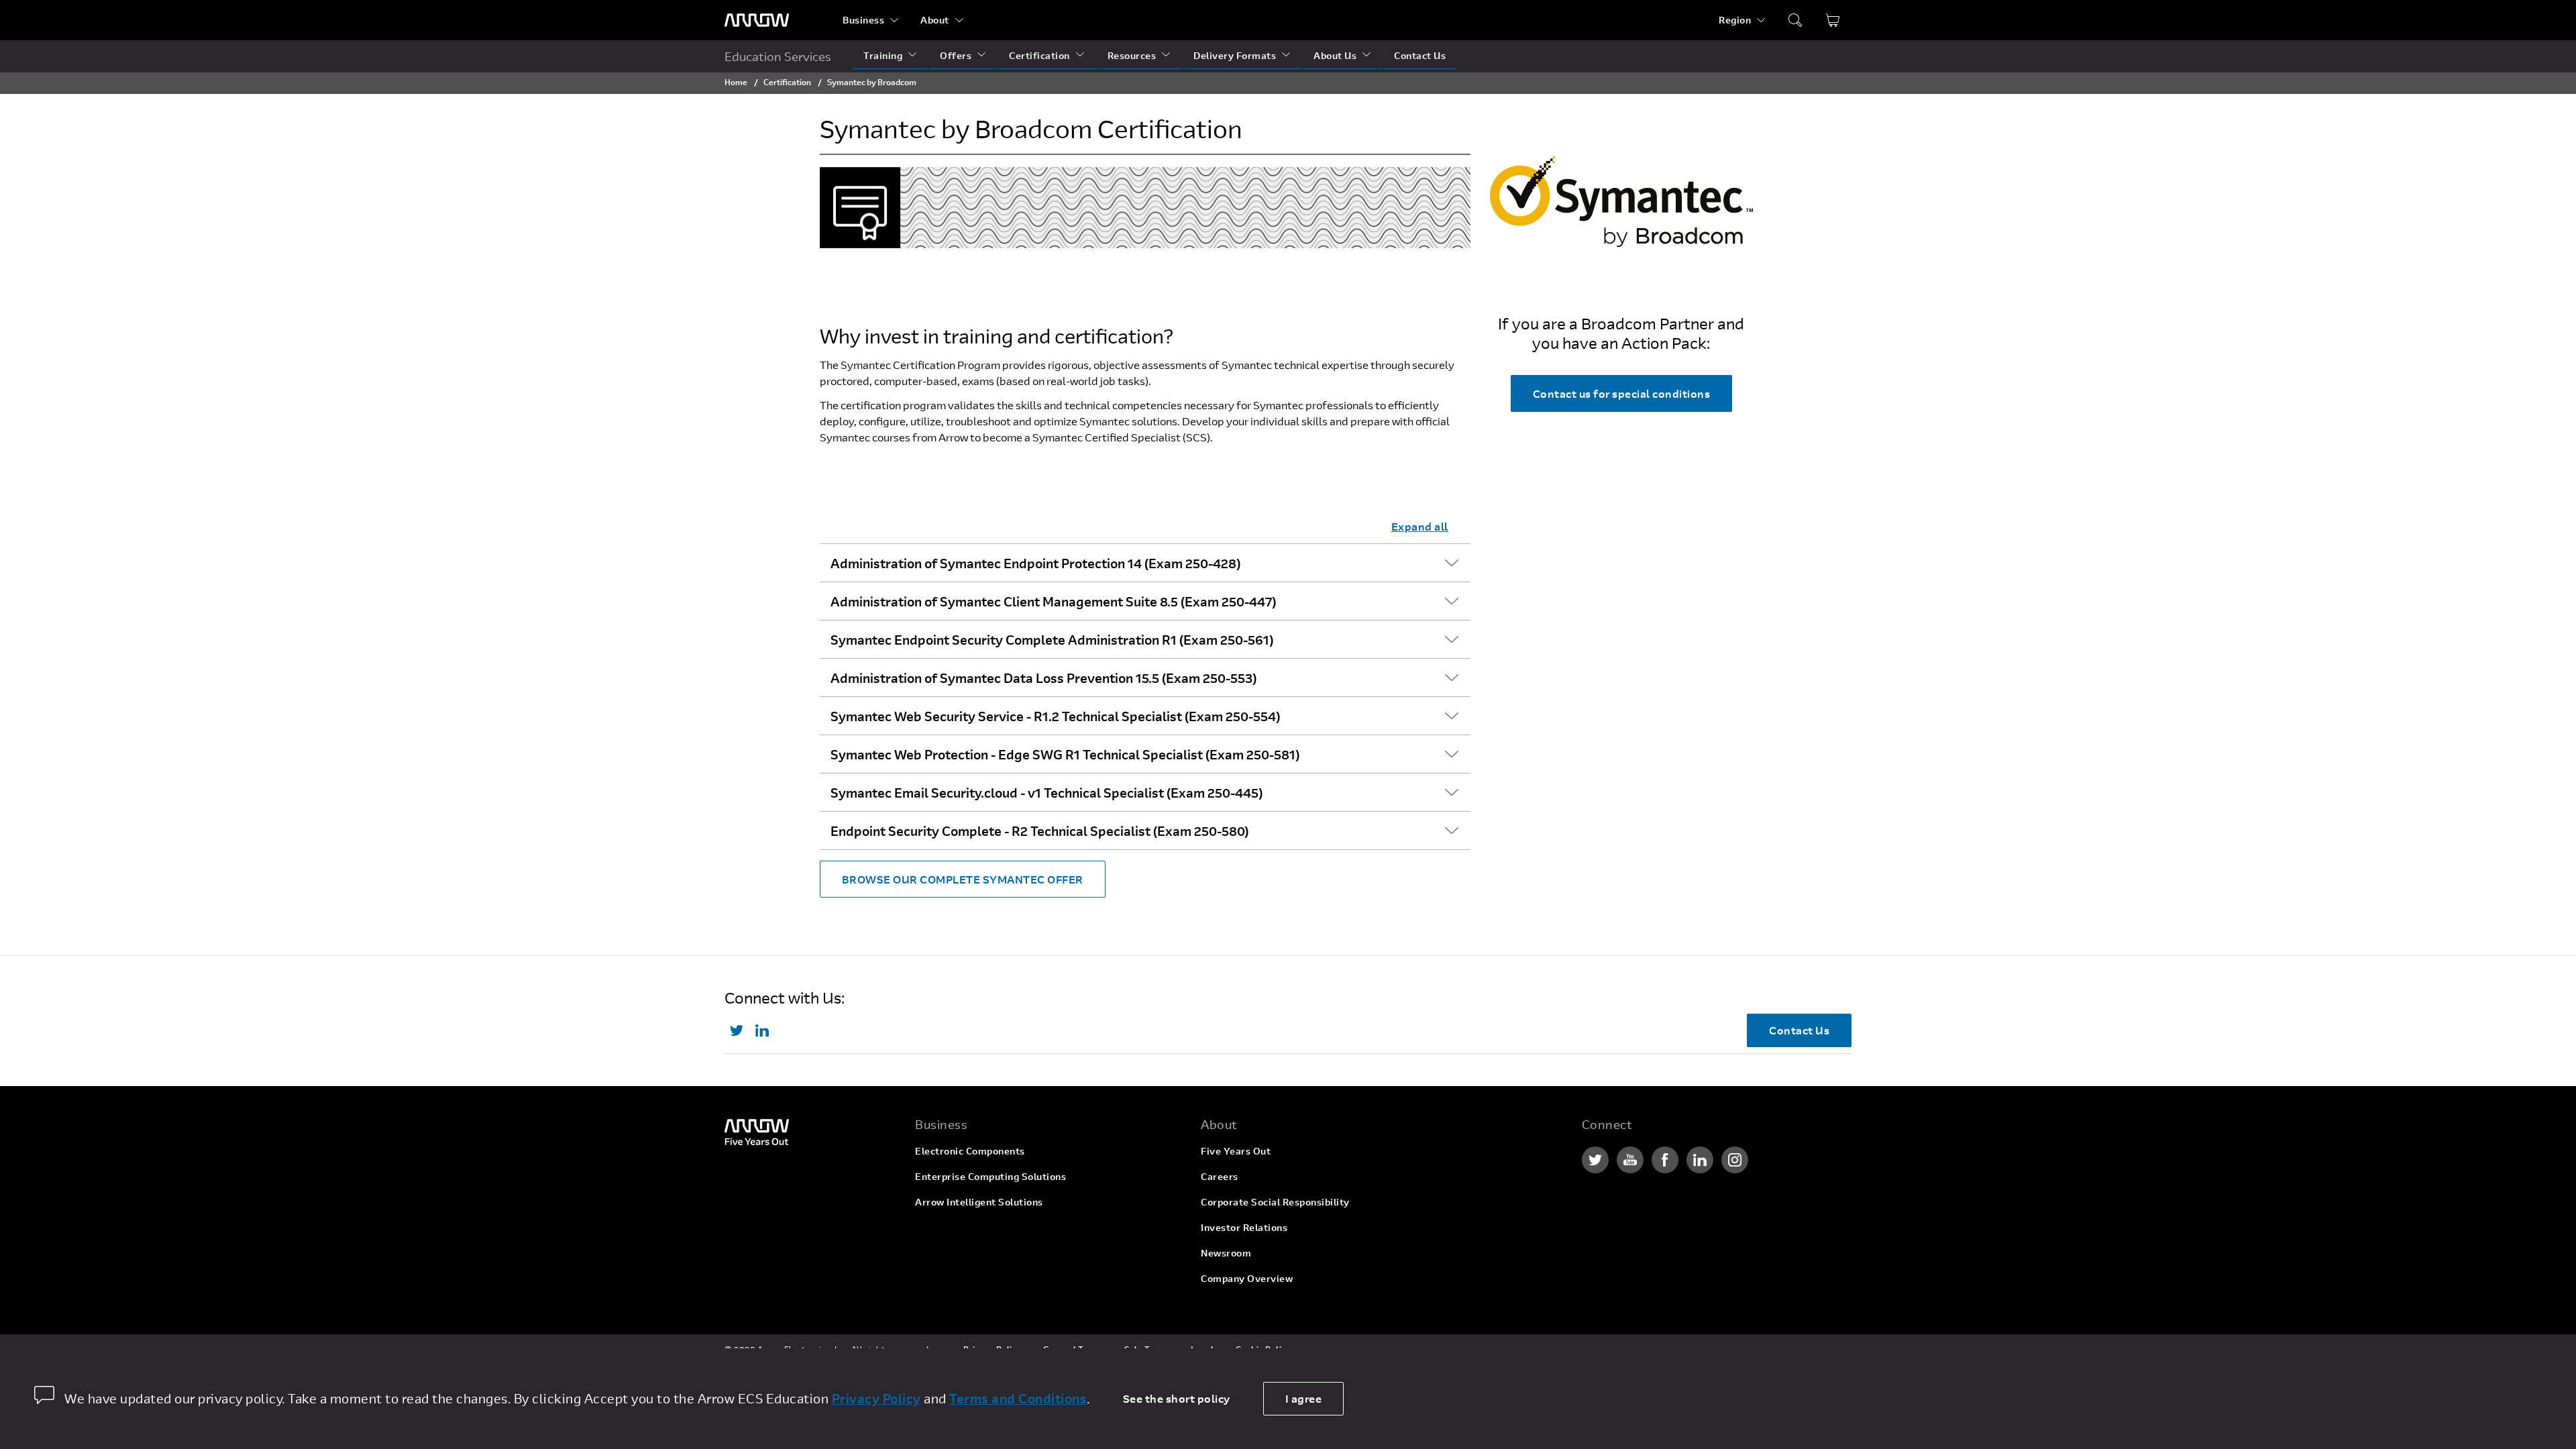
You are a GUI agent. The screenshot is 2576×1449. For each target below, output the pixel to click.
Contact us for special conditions (1622, 393)
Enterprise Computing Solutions (990, 1176)
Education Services (778, 56)
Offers (956, 55)
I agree (1304, 1398)
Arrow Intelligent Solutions (979, 1202)
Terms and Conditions (1018, 1398)
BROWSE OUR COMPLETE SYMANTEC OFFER (963, 879)
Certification (1039, 55)
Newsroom (1226, 1253)
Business (863, 20)
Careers (1220, 1176)
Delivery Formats (1235, 55)
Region (1735, 20)
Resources (1132, 55)
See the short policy (1177, 1398)
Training (883, 55)
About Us (1335, 55)
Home (736, 82)
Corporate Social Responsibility (1275, 1202)
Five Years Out (1236, 1151)
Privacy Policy (876, 1398)
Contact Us (1420, 55)
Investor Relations (1244, 1227)
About (935, 20)
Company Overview (1247, 1278)
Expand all (1420, 526)
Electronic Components (970, 1151)
